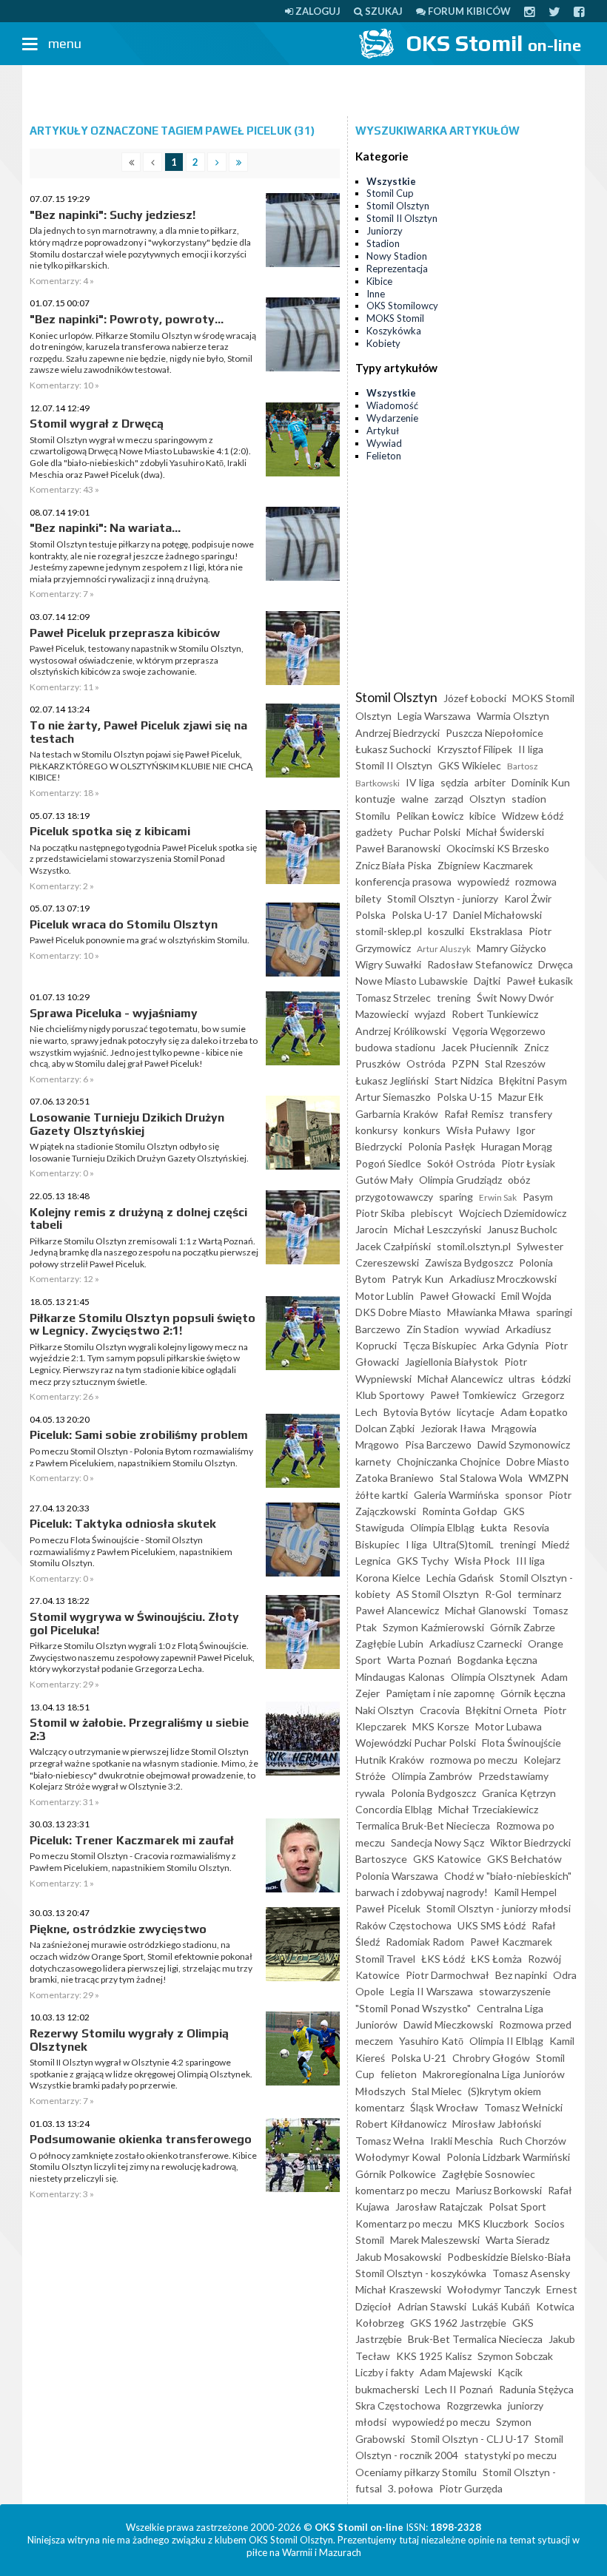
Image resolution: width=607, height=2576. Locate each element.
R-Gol (498, 1594)
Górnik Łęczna (533, 1693)
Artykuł (383, 431)
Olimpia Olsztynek (493, 1677)
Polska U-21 (419, 2058)
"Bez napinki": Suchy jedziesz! (113, 215)
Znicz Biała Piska (393, 865)
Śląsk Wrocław (444, 2107)
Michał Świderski (505, 832)
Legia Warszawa (434, 716)
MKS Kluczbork (493, 2223)
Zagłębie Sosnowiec (489, 2174)
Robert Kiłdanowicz (401, 2124)
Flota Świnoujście (522, 1743)
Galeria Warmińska (456, 1495)
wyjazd (430, 1014)
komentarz (380, 2107)
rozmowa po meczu (474, 1760)
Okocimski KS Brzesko (498, 848)
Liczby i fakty (385, 2372)
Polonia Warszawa (397, 1876)
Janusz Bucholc (522, 1229)
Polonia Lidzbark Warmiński (508, 2157)
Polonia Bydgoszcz (433, 1793)
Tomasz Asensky (531, 2273)
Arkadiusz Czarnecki (476, 1643)
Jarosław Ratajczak (439, 2206)
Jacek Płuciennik (480, 1047)
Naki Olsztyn (385, 1710)
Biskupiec (378, 1544)
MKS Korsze (441, 1726)
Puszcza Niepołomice (494, 733)
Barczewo (378, 1329)
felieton (399, 2074)
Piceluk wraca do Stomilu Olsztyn (124, 924)
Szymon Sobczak (515, 2356)
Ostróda (426, 1063)
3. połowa (410, 2488)
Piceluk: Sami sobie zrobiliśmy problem (139, 1435)
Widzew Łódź (533, 816)
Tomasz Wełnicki (523, 2107)
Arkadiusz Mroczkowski (503, 1279)
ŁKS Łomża (496, 1959)
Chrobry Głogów (491, 2058)
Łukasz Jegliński (392, 1080)
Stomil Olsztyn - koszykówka (421, 2273)
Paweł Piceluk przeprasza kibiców (125, 633)
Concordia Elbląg (394, 1809)
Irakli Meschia (462, 2141)
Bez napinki (521, 1975)
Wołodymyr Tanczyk (494, 2289)
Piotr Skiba (380, 1213)
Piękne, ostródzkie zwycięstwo (118, 1929)
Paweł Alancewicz (397, 1610)
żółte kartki (382, 1495)
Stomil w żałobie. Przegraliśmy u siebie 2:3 (139, 1729)
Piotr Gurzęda (471, 2488)
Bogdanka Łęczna (497, 1660)
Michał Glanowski (486, 1610)
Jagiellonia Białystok (452, 1362)
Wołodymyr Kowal (398, 2157)
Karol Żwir (528, 898)
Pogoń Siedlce (388, 1163)
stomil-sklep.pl (389, 931)
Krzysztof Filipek (474, 749)
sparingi (554, 1312)
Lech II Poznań (459, 2389)
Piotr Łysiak (528, 1163)
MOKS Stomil (395, 318)
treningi (518, 1544)
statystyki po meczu (510, 2455)
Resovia (531, 1527)
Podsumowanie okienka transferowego (141, 2139)
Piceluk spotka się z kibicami (110, 831)
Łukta (494, 1527)
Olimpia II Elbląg (506, 2041)
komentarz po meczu (403, 2190)
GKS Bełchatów (524, 1859)
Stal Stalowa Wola (481, 1478)
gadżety (374, 832)
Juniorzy (385, 231)
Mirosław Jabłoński (497, 2124)
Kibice (379, 281)
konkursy (376, 1130)
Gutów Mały (384, 1180)
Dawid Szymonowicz (524, 1444)
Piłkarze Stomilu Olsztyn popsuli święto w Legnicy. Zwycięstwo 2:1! (142, 1325)
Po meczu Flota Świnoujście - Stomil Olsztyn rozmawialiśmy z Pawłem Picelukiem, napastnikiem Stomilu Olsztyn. (131, 1551)
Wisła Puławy (478, 1130)
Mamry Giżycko (512, 948)
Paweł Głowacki (457, 1296)
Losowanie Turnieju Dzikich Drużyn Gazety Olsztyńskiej (127, 1124)
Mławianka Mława (489, 1312)
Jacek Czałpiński (393, 1246)
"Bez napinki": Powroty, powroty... (127, 319)
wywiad (482, 1329)
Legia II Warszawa (432, 1991)
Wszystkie (391, 181)
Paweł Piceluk (388, 1908)
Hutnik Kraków (390, 1760)
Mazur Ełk (521, 1097)
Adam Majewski (456, 2372)
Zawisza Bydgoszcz (469, 1262)
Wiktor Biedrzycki (530, 1842)
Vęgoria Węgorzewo (499, 1031)
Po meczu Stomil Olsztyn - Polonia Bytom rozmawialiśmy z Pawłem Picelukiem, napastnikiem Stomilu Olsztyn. (141, 1457)
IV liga (420, 782)
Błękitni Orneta (502, 1710)
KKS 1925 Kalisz (434, 2356)
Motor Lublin (385, 1296)
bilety (368, 898)
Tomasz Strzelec (393, 998)
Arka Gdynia (511, 1345)
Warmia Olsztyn (513, 716)
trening (454, 998)
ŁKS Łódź (443, 1959)
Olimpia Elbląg (442, 1527)
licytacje (476, 1412)
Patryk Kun (417, 1279)
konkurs (422, 1130)
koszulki (446, 931)
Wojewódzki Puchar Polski (416, 1743)
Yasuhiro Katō (431, 2041)
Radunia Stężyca (536, 2389)
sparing (456, 1197)
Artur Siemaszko (393, 1097)
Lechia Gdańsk (460, 1578)
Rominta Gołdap (460, 1511)
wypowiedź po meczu (441, 2422)
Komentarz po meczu (404, 2223)
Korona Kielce (388, 1578)
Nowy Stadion (397, 256)
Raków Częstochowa (403, 1925)
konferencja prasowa (403, 881)
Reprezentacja (397, 269)
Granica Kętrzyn (519, 1793)
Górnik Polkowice (396, 2174)
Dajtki (487, 981)
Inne (376, 294)
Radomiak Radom (425, 1942)
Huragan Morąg (517, 1146)
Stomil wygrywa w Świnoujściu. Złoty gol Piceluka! (134, 1624)
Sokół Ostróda (461, 1163)
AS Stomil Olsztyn (437, 1594)
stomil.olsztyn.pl (474, 1246)
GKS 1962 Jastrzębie (458, 2323)
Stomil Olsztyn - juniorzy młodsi (499, 1908)
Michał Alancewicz (460, 1379)
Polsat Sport (517, 2206)
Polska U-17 (419, 915)
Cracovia (440, 1710)
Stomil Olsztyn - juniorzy (443, 898)
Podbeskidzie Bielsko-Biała (509, 2257)
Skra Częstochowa (398, 2405)
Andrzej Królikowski (401, 1031)
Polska (370, 915)
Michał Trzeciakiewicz (488, 1809)
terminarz (539, 1594)
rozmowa (536, 881)
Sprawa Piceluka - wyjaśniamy (114, 1013)
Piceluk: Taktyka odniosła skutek (123, 1524)
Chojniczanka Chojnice (449, 1461)
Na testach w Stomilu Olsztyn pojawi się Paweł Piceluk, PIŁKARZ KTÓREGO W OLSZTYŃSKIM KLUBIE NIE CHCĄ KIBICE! (141, 766)
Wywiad (384, 443)
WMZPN (549, 1478)
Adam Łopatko (534, 1412)
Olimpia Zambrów (432, 1776)
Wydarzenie (392, 418)
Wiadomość (392, 405)
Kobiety (383, 343)
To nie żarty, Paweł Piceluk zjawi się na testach (138, 732)
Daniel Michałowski (497, 915)
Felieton (384, 456)
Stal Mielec (437, 2091)
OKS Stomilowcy (402, 306)
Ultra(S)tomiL (463, 1544)
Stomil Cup (390, 193)
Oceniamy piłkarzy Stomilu (416, 2472)
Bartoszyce (381, 1859)
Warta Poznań (419, 1660)
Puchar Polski (429, 832)
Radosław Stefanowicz (480, 964)
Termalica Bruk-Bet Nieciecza (423, 1825)
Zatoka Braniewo (395, 1478)
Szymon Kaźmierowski (433, 1627)
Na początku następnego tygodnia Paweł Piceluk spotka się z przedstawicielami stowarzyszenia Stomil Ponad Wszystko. (143, 859)
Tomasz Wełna (390, 2141)
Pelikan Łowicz (430, 816)
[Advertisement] (303, 91)
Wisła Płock (482, 1561)
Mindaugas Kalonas (400, 1677)
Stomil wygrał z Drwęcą (97, 424)
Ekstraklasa (496, 931)
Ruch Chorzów (533, 2141)
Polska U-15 (465, 1097)
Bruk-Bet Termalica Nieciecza (475, 2339)
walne (415, 799)
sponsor (524, 1495)
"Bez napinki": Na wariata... (105, 528)
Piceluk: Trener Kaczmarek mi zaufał (132, 1840)
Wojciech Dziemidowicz (513, 1213)
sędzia (455, 782)
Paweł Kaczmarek (511, 1942)
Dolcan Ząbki (385, 1428)
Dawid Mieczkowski (448, 2024)
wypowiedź (483, 881)
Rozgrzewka (474, 2405)
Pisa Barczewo (438, 1444)
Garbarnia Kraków (397, 1114)
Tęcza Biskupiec (440, 1345)
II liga (531, 749)
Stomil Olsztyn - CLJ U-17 (470, 2439)
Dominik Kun (541, 782)
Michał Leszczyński (437, 1229)
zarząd (449, 799)
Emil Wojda (526, 1296)
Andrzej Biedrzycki (398, 733)
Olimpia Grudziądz (460, 1180)
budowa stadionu (395, 1047)
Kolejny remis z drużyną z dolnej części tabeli (138, 1219)
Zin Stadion (433, 1329)
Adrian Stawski (432, 2306)
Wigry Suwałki (388, 964)
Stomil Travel (385, 1959)
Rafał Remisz (474, 1114)
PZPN (465, 1063)
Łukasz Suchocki (393, 749)
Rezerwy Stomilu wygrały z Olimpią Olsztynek (129, 2040)
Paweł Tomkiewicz (473, 1395)
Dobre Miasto (538, 1461)
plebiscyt (432, 1213)
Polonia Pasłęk (442, 1146)
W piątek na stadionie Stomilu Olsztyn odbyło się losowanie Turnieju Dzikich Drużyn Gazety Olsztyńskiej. (139, 1152)
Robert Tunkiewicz (495, 1014)
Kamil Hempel (525, 1892)
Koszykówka (394, 331)
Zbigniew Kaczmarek (485, 865)
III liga (530, 1561)
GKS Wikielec (470, 765)
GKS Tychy (423, 1561)
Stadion (383, 243)
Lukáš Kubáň (501, 2306)
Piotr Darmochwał (447, 1975)
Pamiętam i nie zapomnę (440, 1693)
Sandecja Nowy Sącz (437, 1842)
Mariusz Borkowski (499, 2190)
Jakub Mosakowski (398, 2257)
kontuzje (375, 799)
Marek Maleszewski (435, 2240)
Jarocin (372, 1229)
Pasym (538, 1197)
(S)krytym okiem (504, 2091)
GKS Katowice (447, 1859)
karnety (373, 1461)
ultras (522, 1379)
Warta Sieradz (517, 2240)
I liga (416, 1544)
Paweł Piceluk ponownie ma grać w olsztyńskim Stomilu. (140, 940)
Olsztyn (487, 799)
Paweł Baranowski (398, 848)
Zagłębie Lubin (389, 1643)
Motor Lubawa (509, 1726)
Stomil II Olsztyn (402, 218)
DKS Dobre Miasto (398, 1312)
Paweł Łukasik (540, 981)
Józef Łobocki (475, 698)
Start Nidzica (464, 1080)
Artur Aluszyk (444, 949)
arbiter (490, 782)
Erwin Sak (498, 1197)
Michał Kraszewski (398, 2289)
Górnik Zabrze (523, 1627)
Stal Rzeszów (515, 1063)
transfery (531, 1114)
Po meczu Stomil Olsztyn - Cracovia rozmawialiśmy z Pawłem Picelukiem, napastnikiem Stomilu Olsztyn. (133, 1862)
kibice (483, 816)
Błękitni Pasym (533, 1080)
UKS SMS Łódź (492, 1925)
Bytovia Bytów (417, 1412)
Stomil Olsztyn (398, 206)
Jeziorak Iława (453, 1428)
